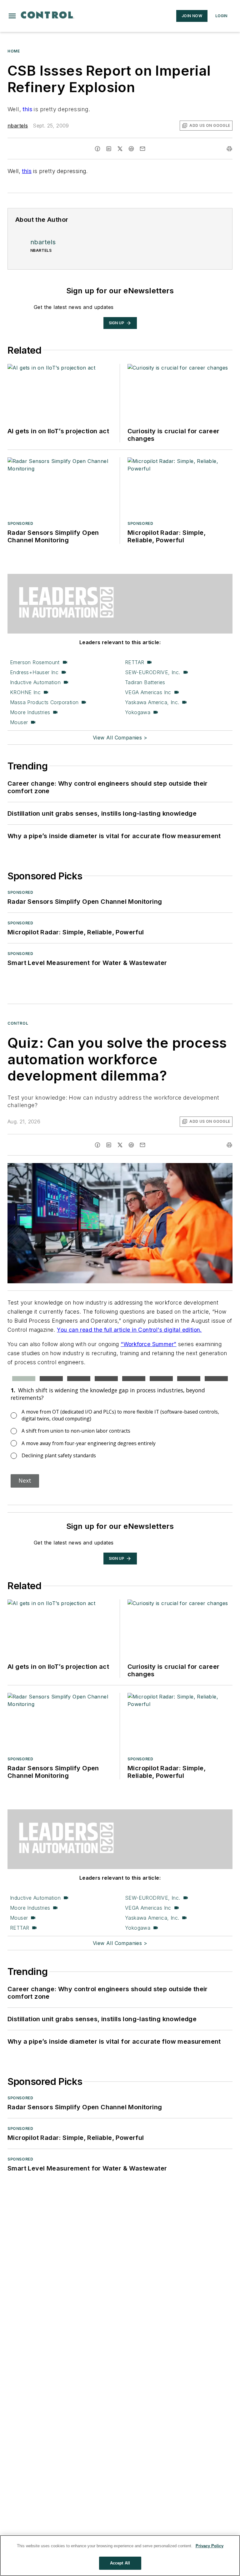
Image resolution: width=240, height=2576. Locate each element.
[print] (229, 149)
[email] (142, 149)
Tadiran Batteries (145, 682)
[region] (120, 2556)
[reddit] (131, 149)
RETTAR (135, 662)
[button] (12, 16)
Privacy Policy (210, 2546)
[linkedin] (109, 149)
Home (14, 51)
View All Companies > (120, 738)
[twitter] (120, 149)
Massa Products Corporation (44, 702)
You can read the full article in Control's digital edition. (129, 1330)
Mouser (19, 722)
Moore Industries (30, 712)
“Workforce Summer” (148, 1344)
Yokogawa (138, 712)
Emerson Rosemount (35, 662)
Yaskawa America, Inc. (152, 702)
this (27, 109)
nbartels (18, 126)
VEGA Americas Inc (148, 692)
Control (18, 1023)
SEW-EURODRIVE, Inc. (153, 672)
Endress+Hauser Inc (34, 672)
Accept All (120, 2563)
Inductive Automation (35, 682)
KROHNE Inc (25, 692)
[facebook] (97, 149)
